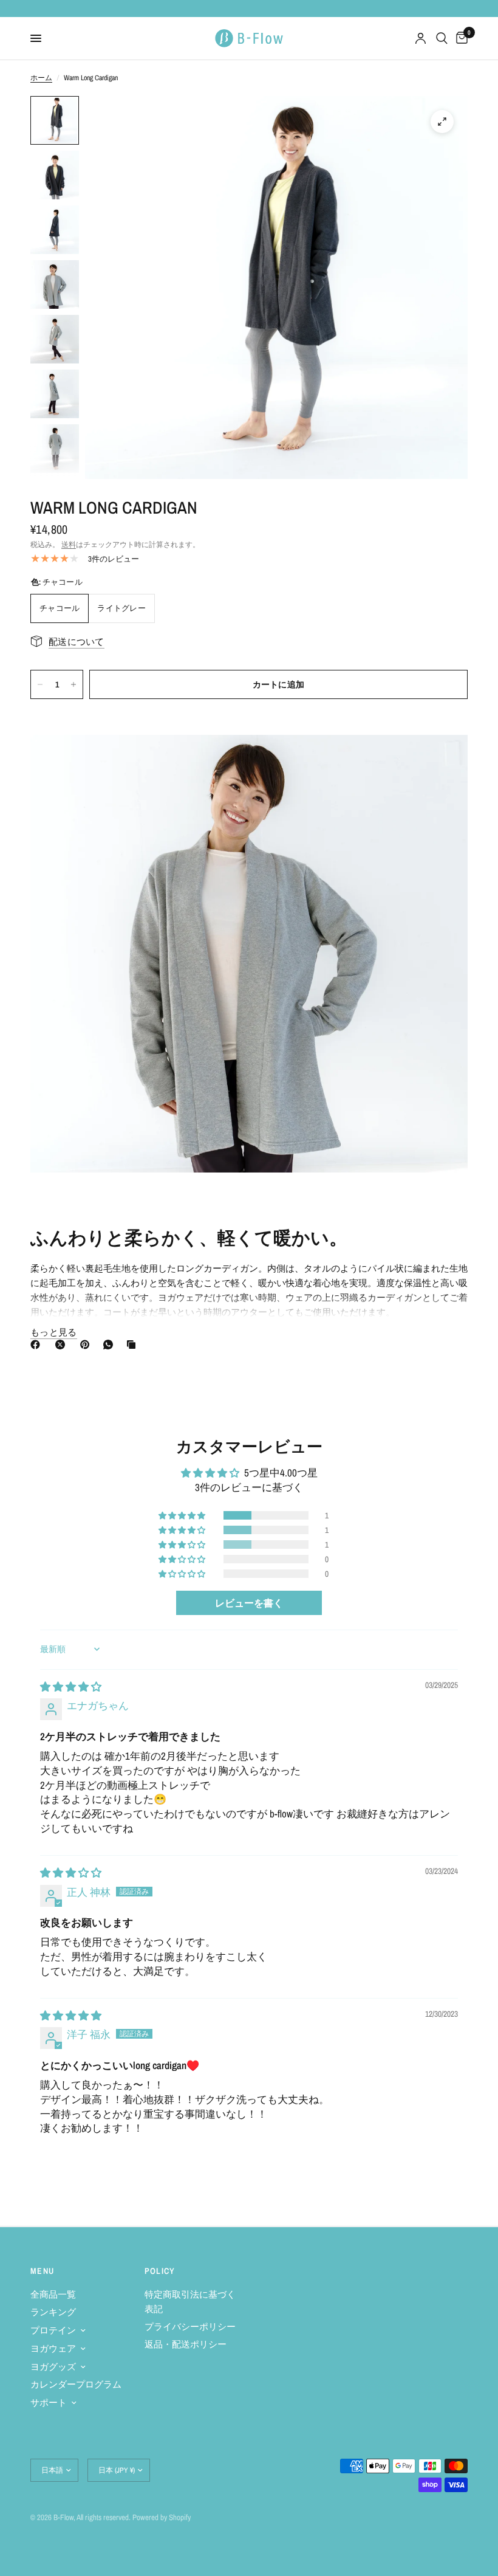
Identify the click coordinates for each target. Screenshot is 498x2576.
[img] (71, 1686)
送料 (69, 545)
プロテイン (53, 2330)
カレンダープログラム (76, 2384)
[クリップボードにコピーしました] (134, 1345)
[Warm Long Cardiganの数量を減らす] (40, 684)
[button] (183, 1515)
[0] (460, 38)
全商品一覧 (53, 2294)
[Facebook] (38, 1345)
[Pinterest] (87, 1345)
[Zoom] (442, 122)
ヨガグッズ (53, 2367)
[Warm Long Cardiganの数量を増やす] (73, 684)
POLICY (160, 2271)
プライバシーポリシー (190, 2326)
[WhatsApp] (111, 1345)
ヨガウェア (53, 2348)
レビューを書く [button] (249, 1603)
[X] (63, 1345)
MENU (43, 2271)
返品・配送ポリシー (186, 2344)
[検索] (442, 38)
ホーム (41, 78)
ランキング (53, 2312)
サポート (49, 2402)
